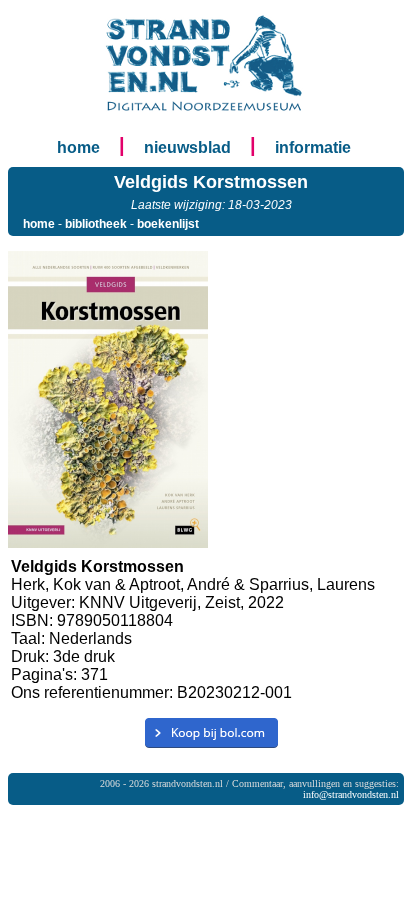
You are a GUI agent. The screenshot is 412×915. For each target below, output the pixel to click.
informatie (313, 147)
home (78, 147)
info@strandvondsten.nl (351, 794)
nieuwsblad (187, 147)
